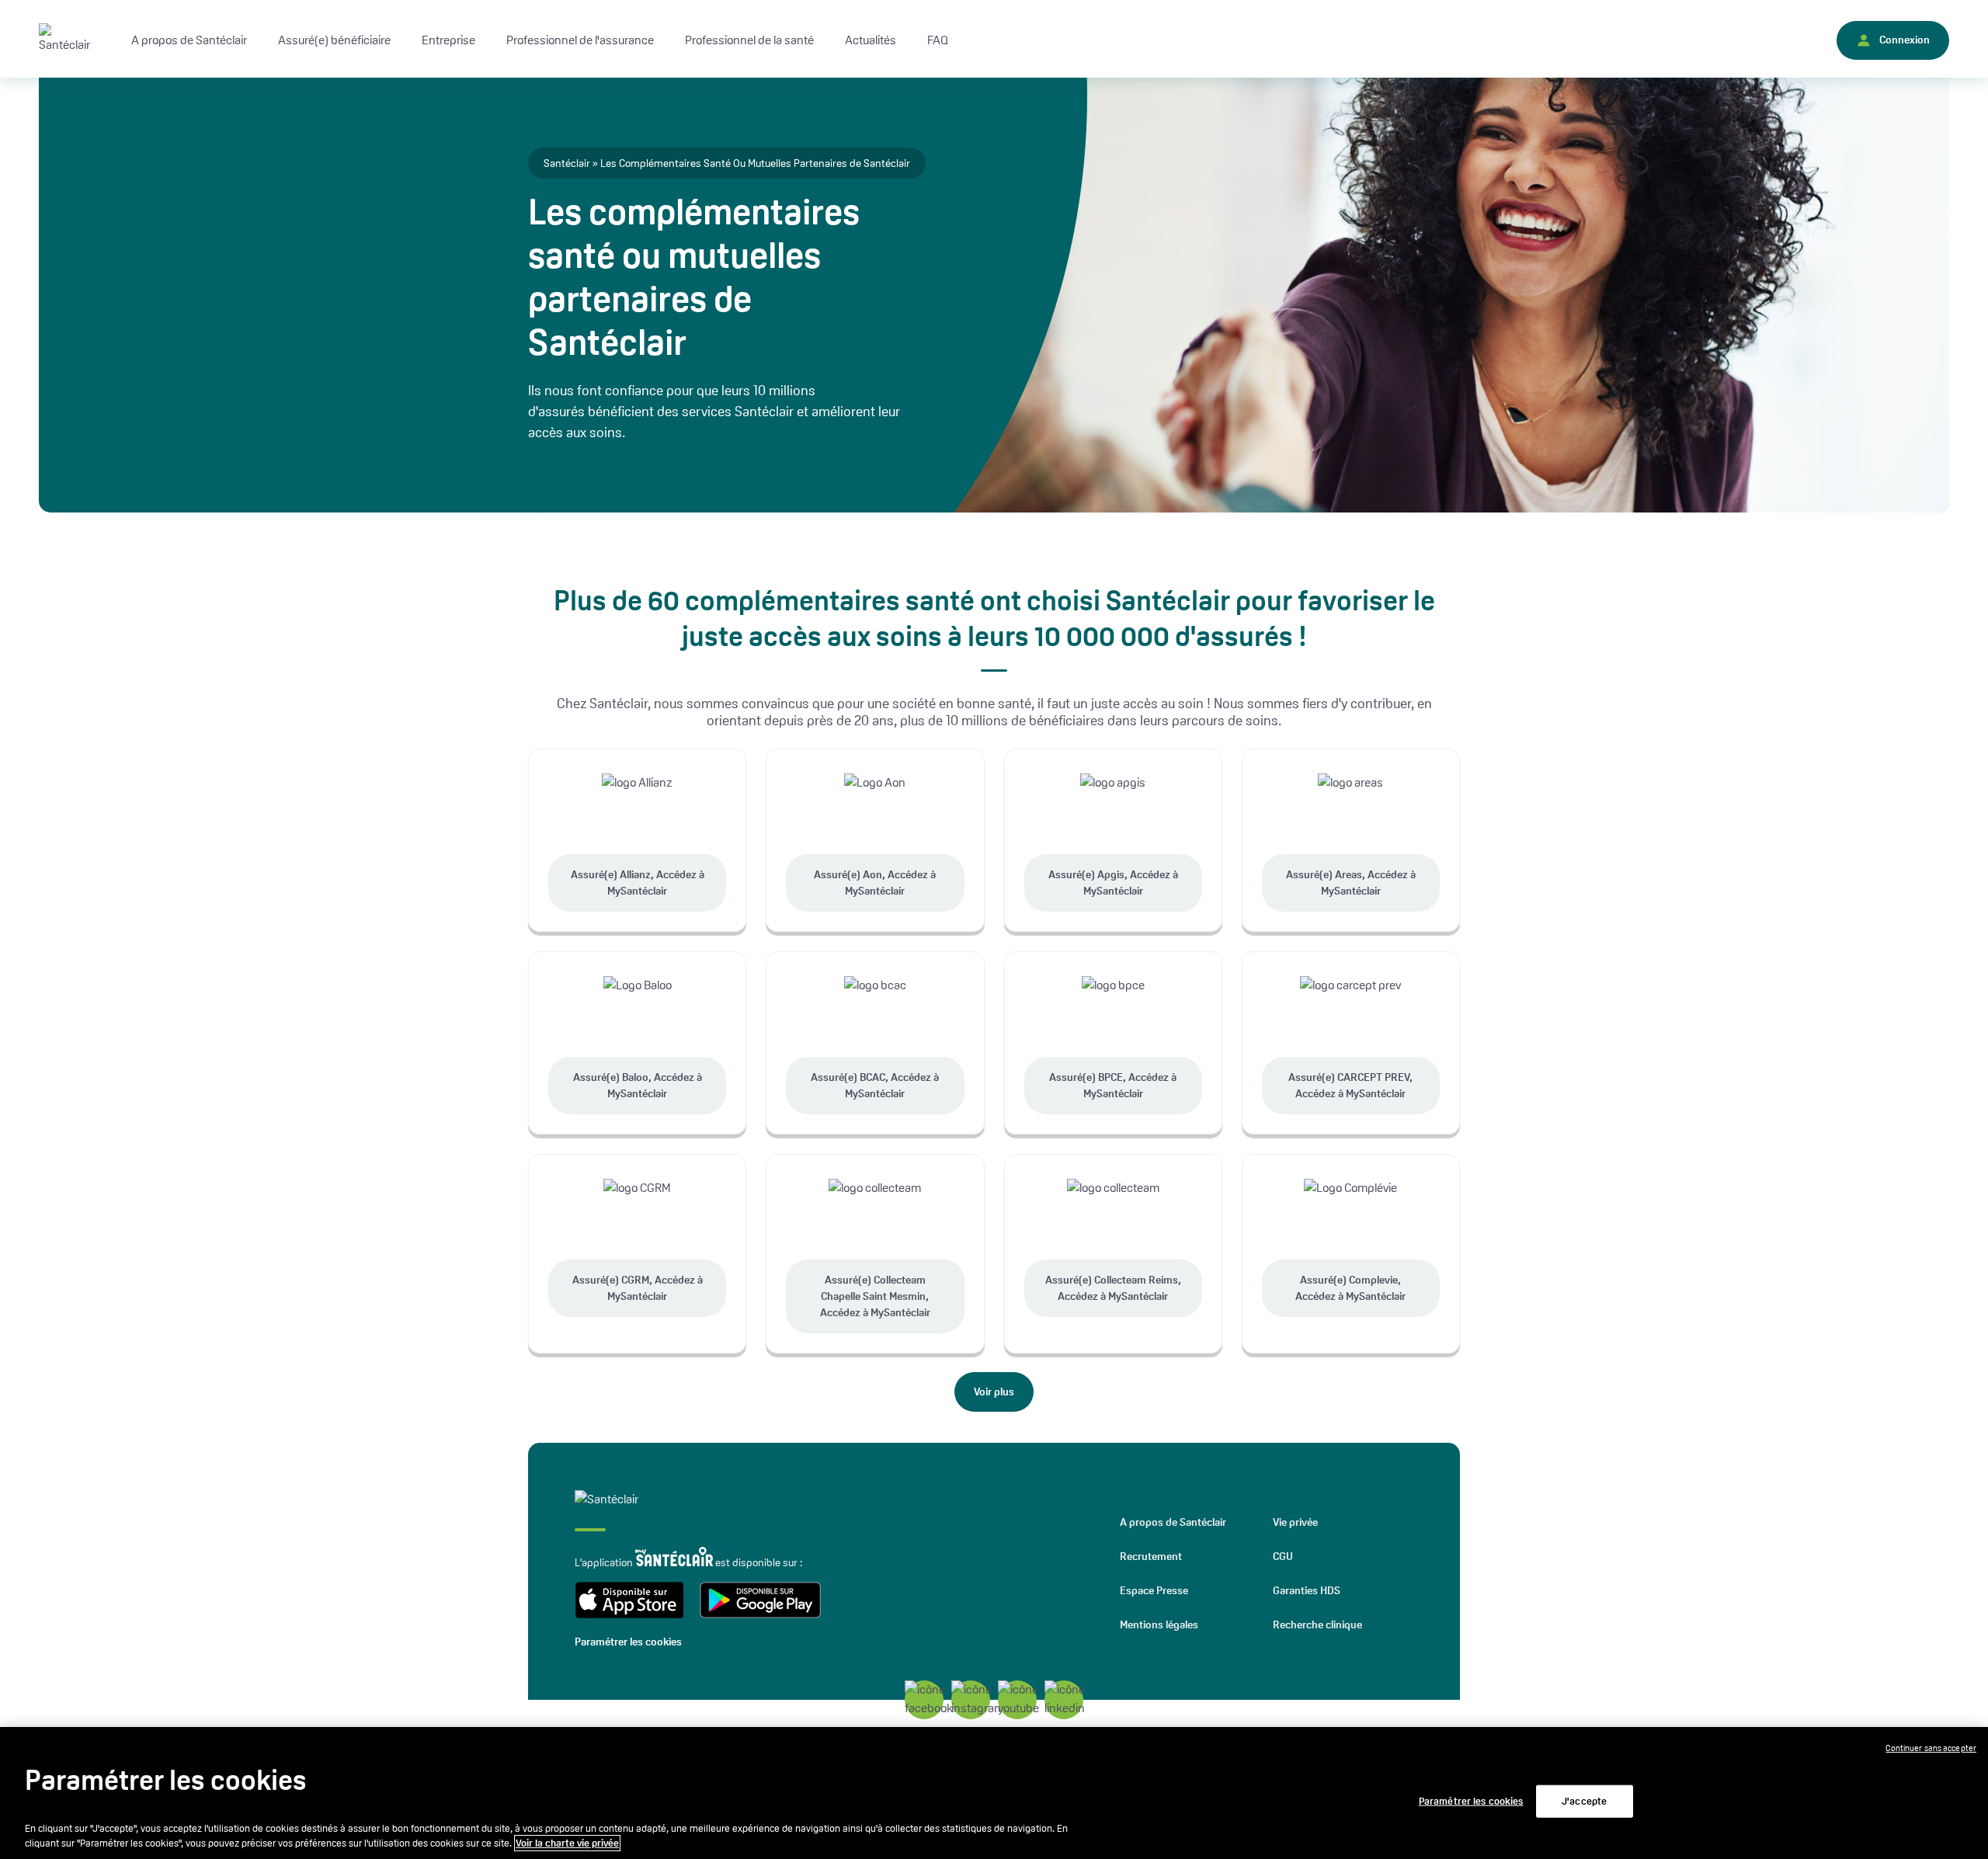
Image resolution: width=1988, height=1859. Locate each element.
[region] (994, 1793)
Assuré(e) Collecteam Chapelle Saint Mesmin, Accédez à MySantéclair (875, 1296)
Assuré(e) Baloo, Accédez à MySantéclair (638, 1085)
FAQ (938, 40)
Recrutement (1151, 1556)
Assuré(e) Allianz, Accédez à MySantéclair (638, 883)
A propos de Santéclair (1173, 1522)
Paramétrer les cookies (628, 1642)
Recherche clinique (1317, 1624)
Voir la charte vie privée (567, 1843)
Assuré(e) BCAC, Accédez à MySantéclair (875, 1085)
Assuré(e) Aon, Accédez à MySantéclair (875, 883)
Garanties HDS (1307, 1590)
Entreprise (448, 40)
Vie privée (1295, 1522)
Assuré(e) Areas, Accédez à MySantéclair (1351, 883)
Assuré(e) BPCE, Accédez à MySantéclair (1113, 1085)
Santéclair (567, 163)
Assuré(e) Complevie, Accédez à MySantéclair (1350, 1288)
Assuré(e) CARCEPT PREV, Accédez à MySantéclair (1350, 1085)
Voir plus (994, 1392)
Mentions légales (1159, 1624)
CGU (1283, 1556)
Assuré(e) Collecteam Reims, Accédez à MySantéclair (1113, 1288)
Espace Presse (1154, 1590)
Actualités (871, 40)
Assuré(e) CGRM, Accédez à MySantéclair (638, 1288)
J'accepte (1584, 1801)
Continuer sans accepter (1931, 1748)
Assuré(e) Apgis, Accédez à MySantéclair (1113, 883)
